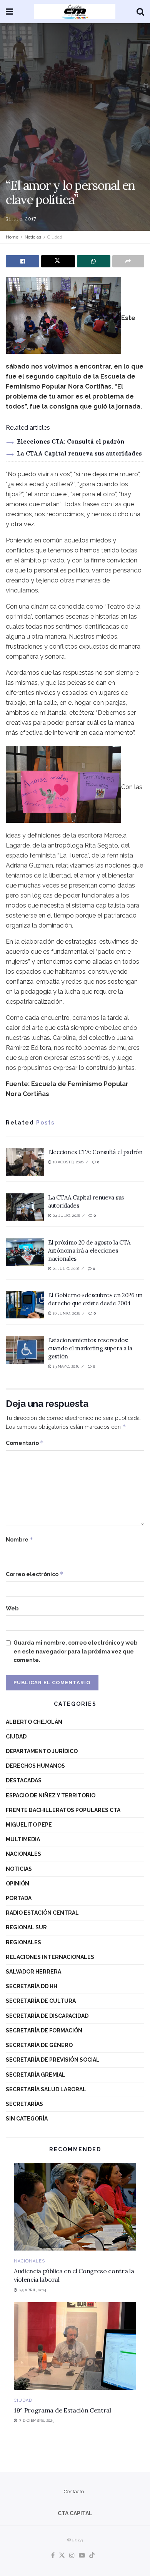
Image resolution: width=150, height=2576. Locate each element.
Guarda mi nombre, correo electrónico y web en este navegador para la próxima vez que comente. (75, 1651)
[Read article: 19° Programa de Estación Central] (75, 2346)
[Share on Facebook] (22, 261)
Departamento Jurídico (42, 1751)
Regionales (23, 1942)
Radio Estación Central (42, 1913)
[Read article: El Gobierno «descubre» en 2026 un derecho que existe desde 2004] (25, 1305)
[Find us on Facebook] (53, 2556)
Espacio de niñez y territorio (51, 1795)
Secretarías (24, 2104)
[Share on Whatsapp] (94, 261)
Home (12, 237)
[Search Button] (140, 12)
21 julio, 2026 (65, 1269)
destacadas (24, 1780)
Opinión (17, 1884)
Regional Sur (26, 1927)
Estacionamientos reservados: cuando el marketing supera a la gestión (90, 1348)
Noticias (33, 237)
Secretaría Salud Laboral (46, 2089)
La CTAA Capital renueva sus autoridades (79, 453)
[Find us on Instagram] (72, 2556)
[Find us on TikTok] (92, 2556)
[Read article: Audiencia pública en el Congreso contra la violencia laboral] (75, 2206)
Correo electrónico (35, 1574)
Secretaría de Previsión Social (53, 2060)
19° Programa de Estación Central (62, 2410)
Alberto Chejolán (34, 1722)
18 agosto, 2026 (67, 1162)
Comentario (25, 1443)
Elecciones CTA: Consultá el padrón (71, 441)
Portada (19, 1898)
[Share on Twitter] (58, 261)
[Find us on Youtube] (82, 2556)
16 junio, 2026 (66, 1313)
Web (12, 1608)
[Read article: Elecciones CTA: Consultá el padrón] (25, 1162)
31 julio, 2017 (21, 219)
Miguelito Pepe (29, 1825)
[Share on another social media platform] (128, 261)
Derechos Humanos (35, 1766)
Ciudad (55, 237)
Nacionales (23, 1854)
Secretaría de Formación (44, 2030)
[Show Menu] (9, 12)
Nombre (20, 1539)
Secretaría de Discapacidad (47, 2016)
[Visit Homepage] (75, 12)
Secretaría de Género (39, 2045)
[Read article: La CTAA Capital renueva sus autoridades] (25, 1207)
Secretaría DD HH (32, 1986)
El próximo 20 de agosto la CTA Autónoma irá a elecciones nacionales (89, 1250)
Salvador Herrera (33, 1972)
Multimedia (23, 1839)
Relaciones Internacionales (50, 1957)
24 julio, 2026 (66, 1215)
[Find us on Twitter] (62, 2556)
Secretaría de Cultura (41, 2001)
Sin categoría (27, 2119)
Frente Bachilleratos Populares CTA (63, 1810)
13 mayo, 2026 (65, 1366)
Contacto (74, 2492)
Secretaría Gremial (36, 2075)
